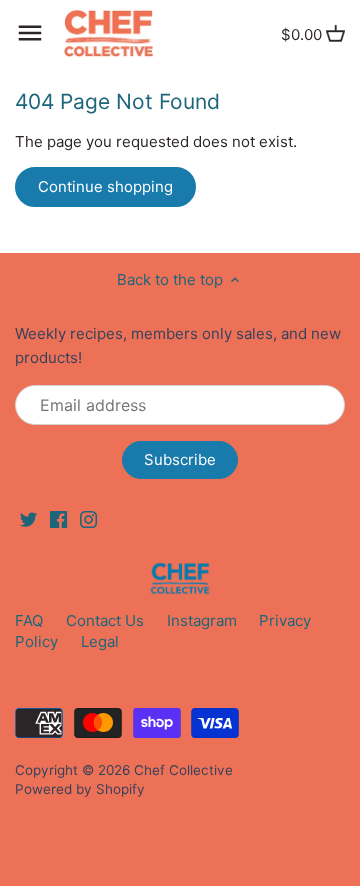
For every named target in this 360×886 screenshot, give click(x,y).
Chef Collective (183, 770)
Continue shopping (105, 186)
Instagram (202, 620)
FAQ (29, 620)
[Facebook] (58, 518)
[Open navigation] (30, 33)
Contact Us (105, 620)
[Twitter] (28, 518)
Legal (100, 641)
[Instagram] (88, 518)
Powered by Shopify (80, 789)
